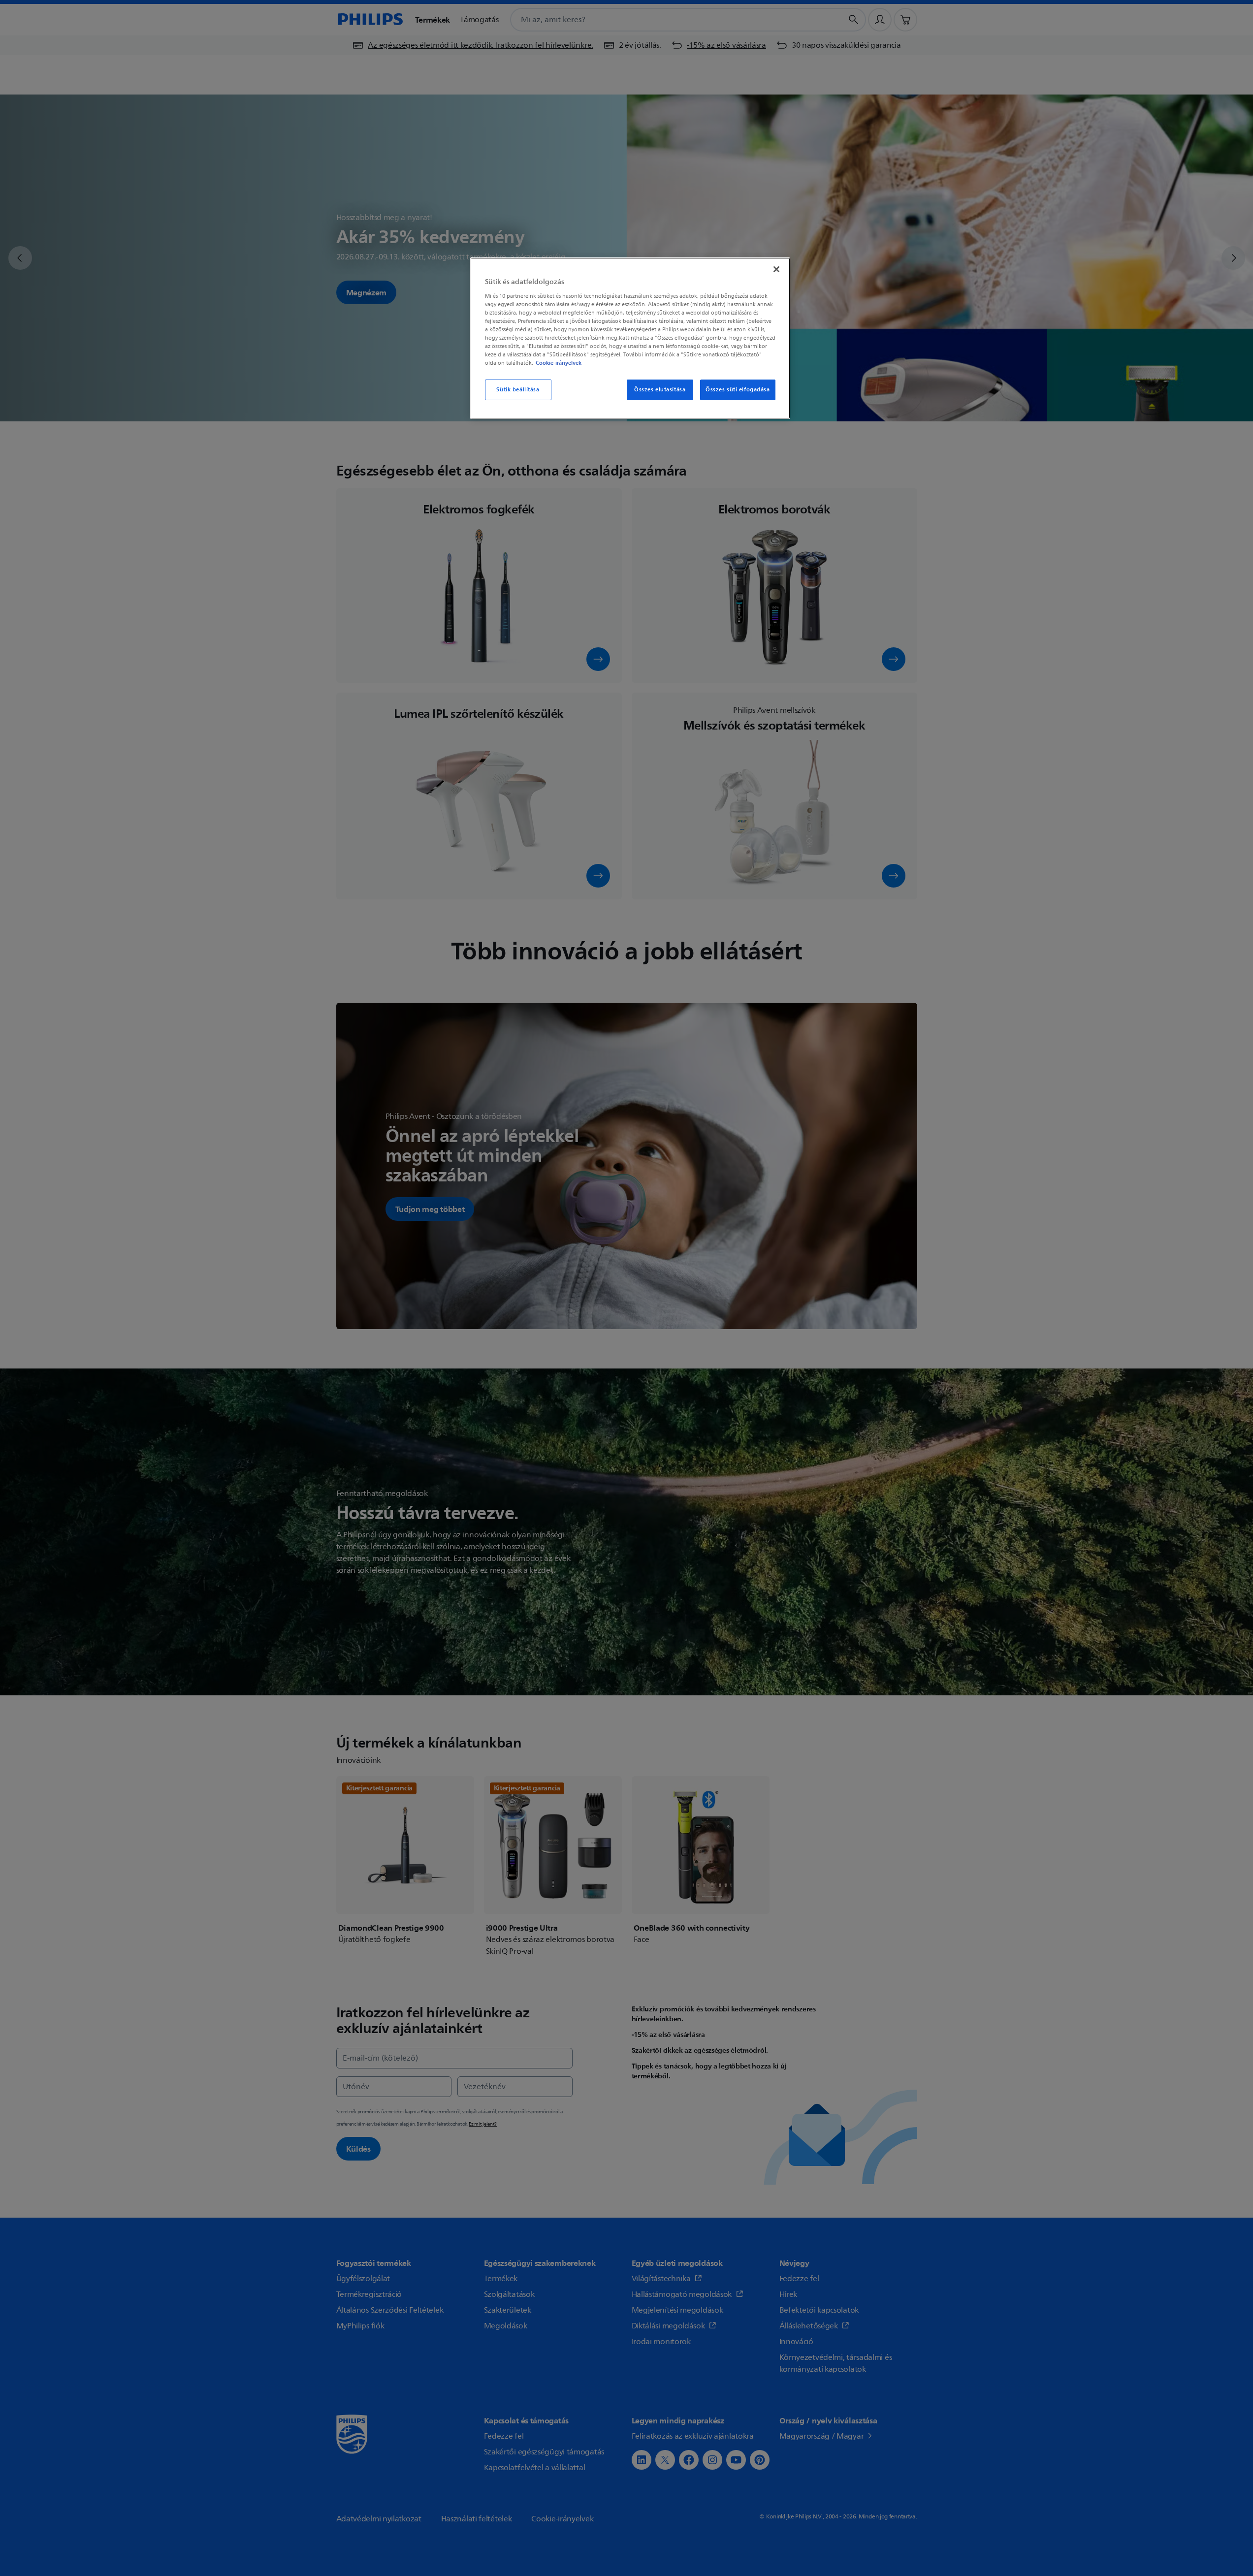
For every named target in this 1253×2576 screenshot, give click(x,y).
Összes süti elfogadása (738, 390)
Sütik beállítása (518, 390)
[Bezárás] (776, 269)
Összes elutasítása (660, 390)
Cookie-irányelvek (559, 363)
